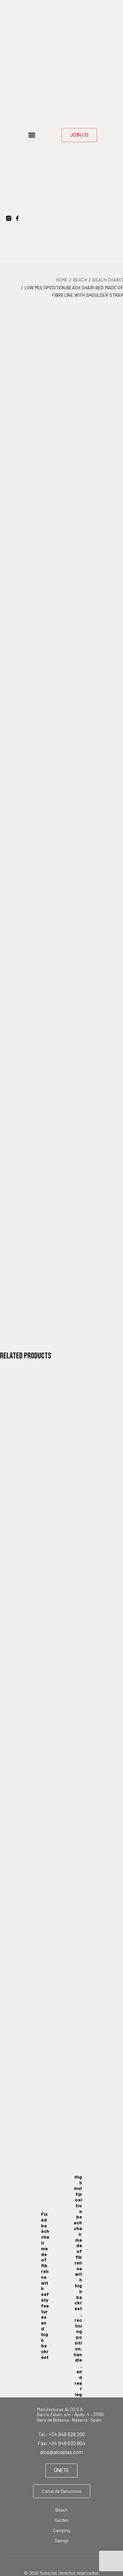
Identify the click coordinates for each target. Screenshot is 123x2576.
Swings (62, 2541)
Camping (61, 2530)
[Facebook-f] (17, 218)
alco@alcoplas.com (61, 2452)
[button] (32, 135)
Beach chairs (108, 280)
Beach (80, 280)
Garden (62, 2520)
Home (62, 280)
